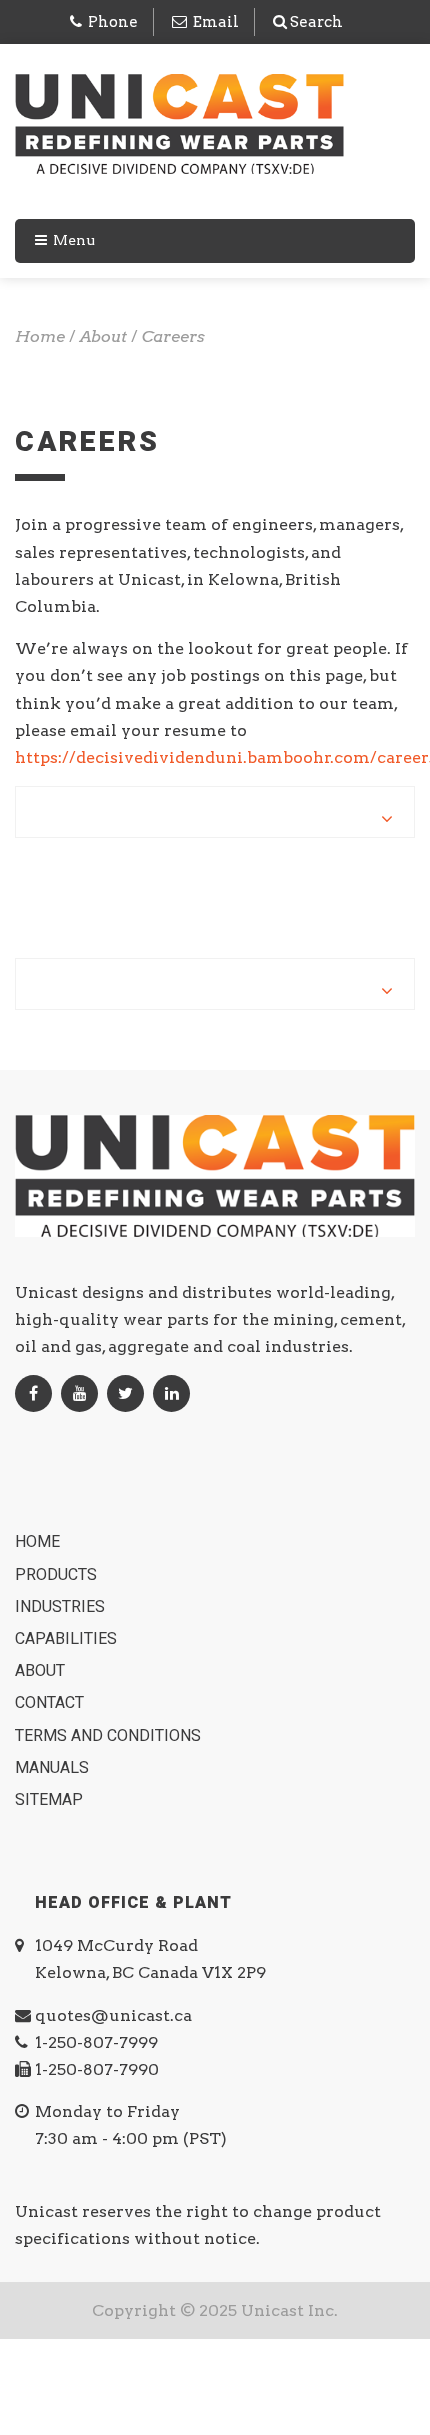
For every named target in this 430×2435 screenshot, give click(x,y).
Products (58, 1575)
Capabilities (68, 1639)
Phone (113, 22)
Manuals (54, 1768)
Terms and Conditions (110, 1736)
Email (216, 22)
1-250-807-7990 (97, 2069)
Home (39, 1542)
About (42, 1671)
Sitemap (51, 1800)
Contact (51, 1703)
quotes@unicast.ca (113, 2015)
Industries (62, 1607)
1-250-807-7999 (96, 2042)
